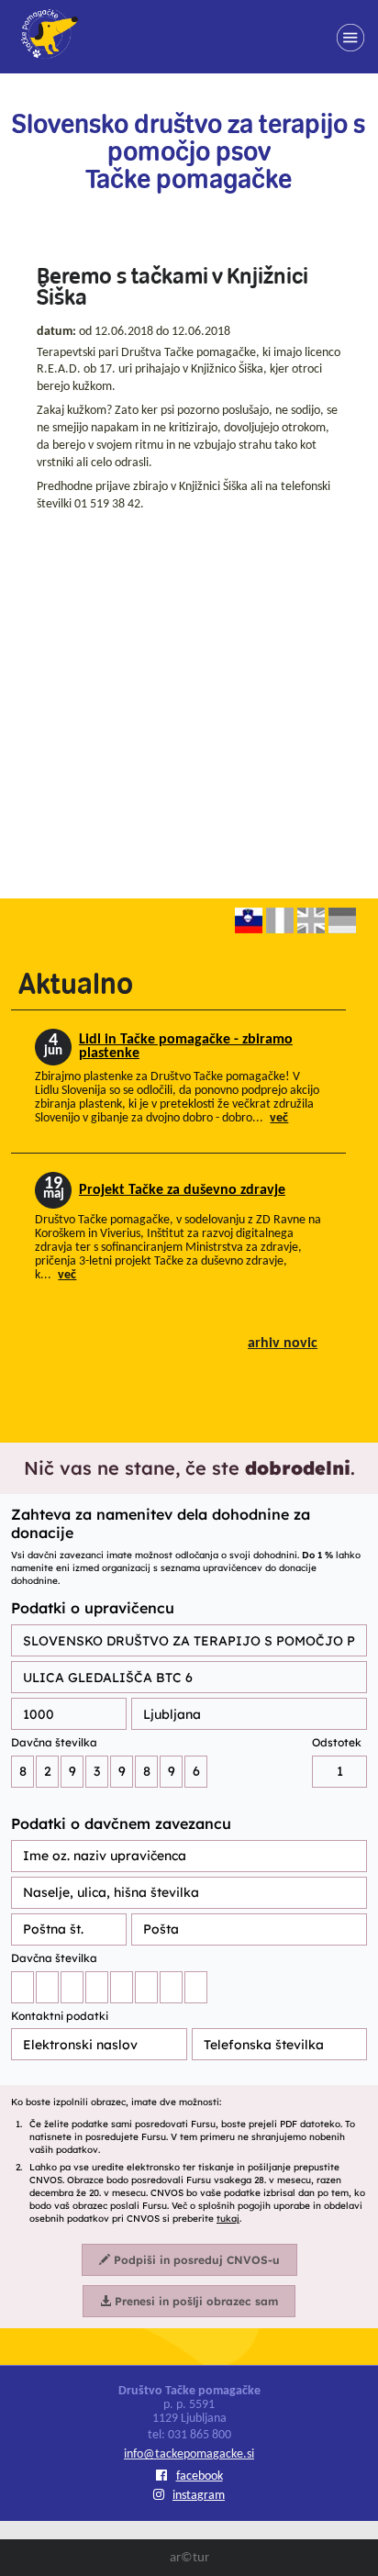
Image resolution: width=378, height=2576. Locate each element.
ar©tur (189, 2558)
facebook (200, 2476)
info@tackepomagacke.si (189, 2454)
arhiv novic (283, 1344)
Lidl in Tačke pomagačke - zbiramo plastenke (186, 1047)
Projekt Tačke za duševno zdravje (182, 1190)
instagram (199, 2496)
